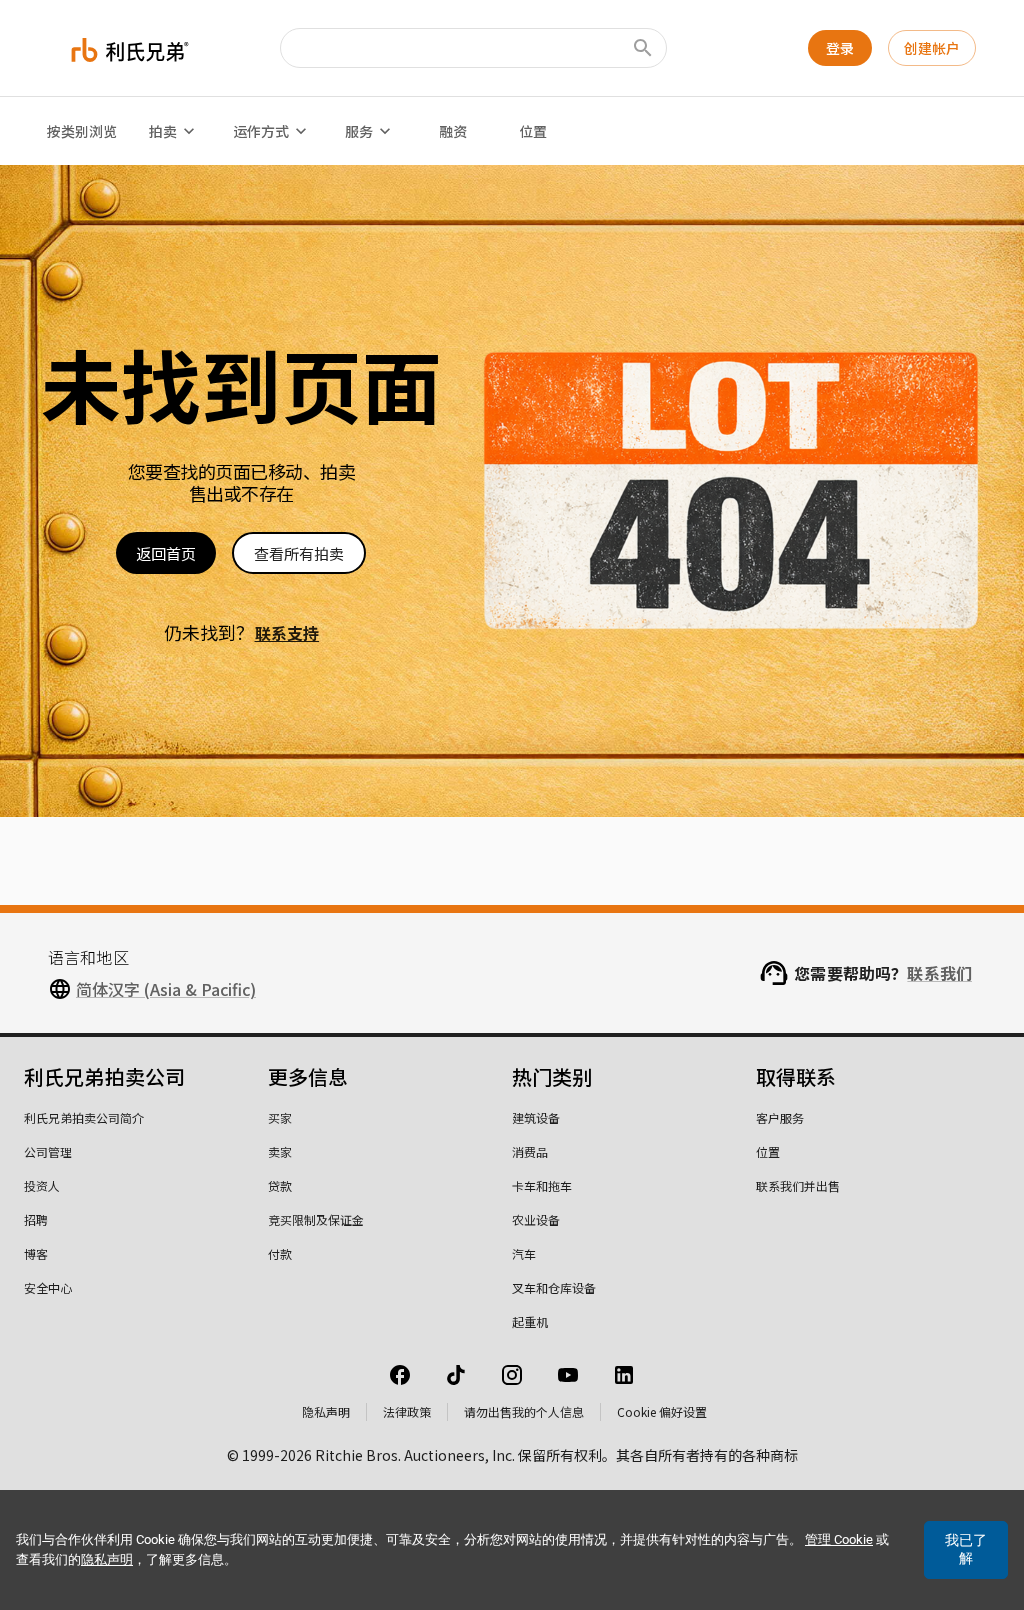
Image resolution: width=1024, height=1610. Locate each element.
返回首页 (166, 553)
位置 (533, 131)
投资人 (42, 1185)
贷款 (280, 1185)
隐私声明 (326, 1411)
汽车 (524, 1253)
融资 (453, 131)
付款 (280, 1253)
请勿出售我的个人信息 (524, 1411)
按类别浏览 (82, 131)
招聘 (36, 1219)
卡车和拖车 (542, 1185)
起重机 (530, 1321)
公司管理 (48, 1151)
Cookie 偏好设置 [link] (662, 1411)
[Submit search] (643, 48)
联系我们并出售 (798, 1185)
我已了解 (966, 1549)
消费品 (530, 1151)
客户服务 (780, 1117)
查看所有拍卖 (299, 553)
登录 (840, 48)
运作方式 (261, 131)
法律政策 (407, 1411)
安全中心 (48, 1287)
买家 (280, 1117)
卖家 (280, 1151)
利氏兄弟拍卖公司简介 (84, 1117)
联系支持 (287, 633)
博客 (36, 1253)
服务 (359, 131)
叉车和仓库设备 (554, 1287)
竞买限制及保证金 (316, 1219)
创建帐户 (932, 48)
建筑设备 (536, 1117)
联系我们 (939, 973)
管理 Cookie (839, 1539)
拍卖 (163, 131)
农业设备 (536, 1219)
